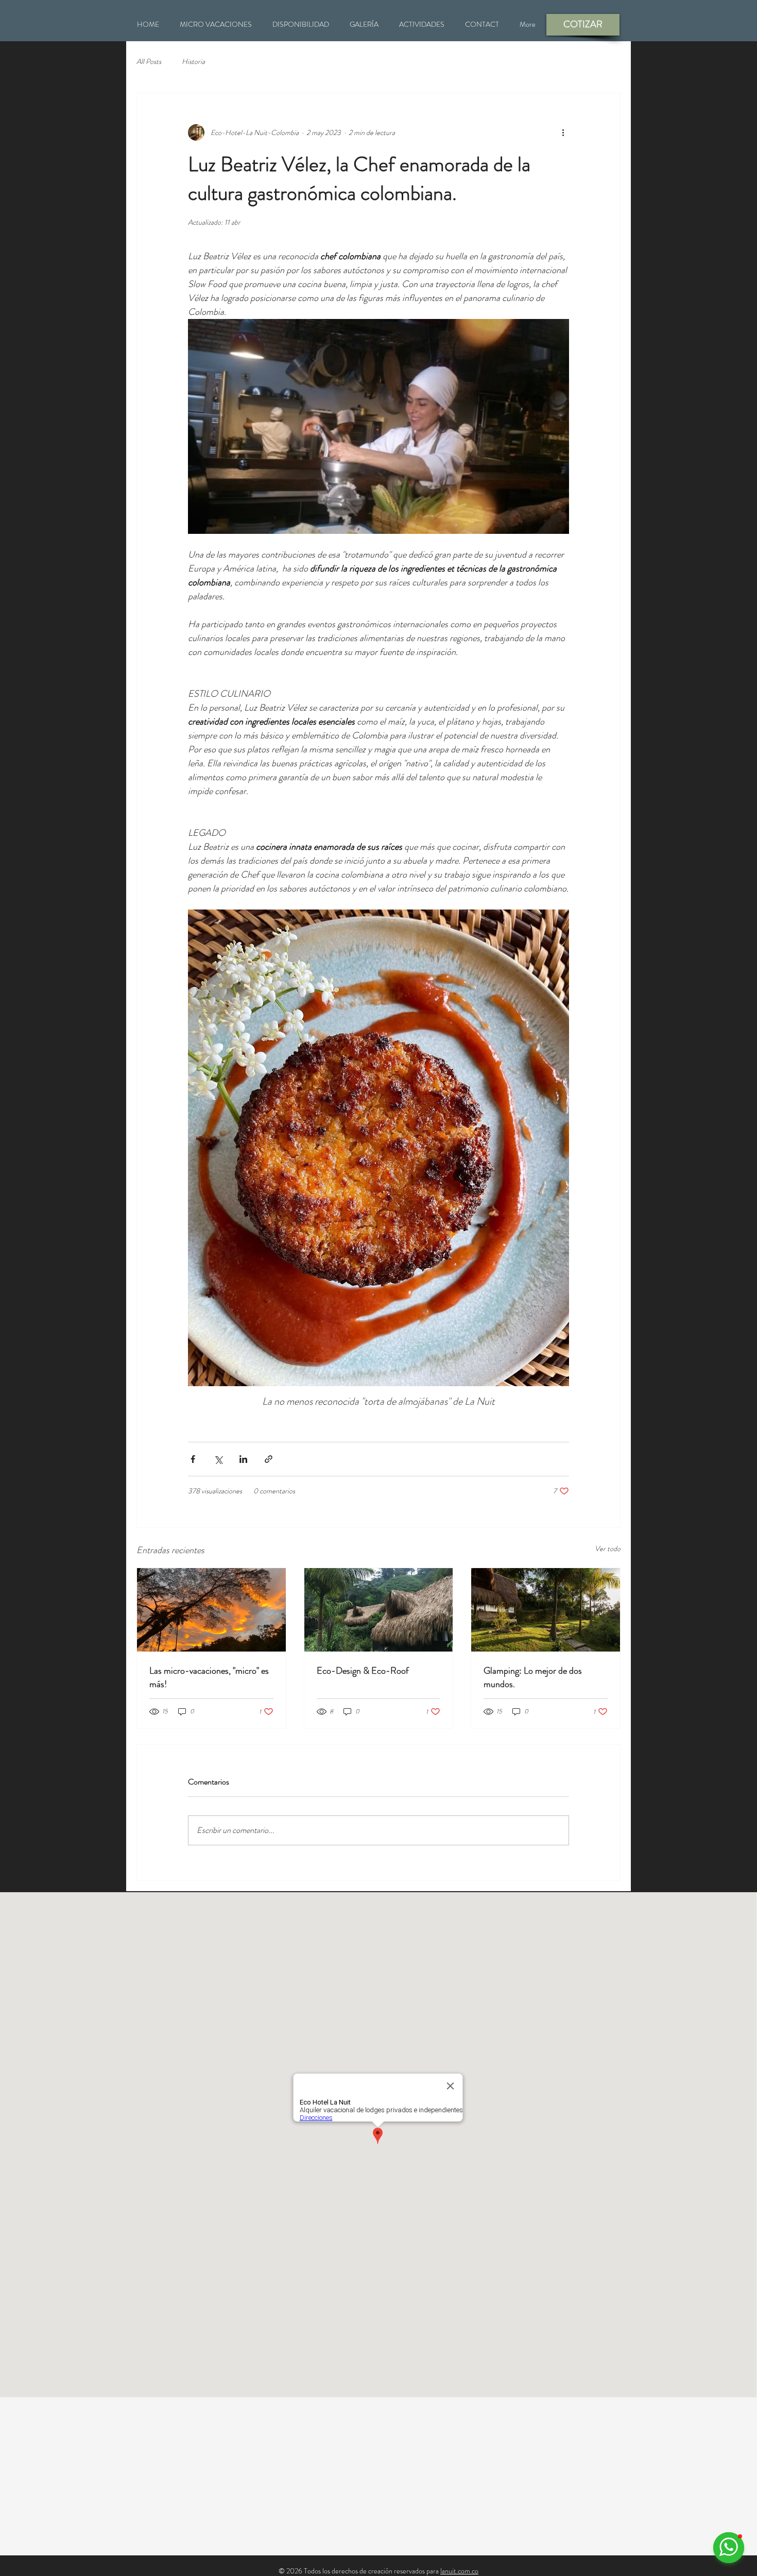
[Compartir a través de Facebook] (193, 1459)
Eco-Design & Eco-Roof (363, 1671)
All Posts (149, 62)
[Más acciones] (563, 132)
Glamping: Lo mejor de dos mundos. (533, 1677)
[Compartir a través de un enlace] (269, 1459)
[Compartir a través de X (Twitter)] (218, 1459)
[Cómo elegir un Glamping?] (546, 1610)
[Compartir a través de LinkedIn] (243, 1459)
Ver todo (608, 1548)
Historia (193, 62)
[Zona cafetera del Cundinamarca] (211, 1610)
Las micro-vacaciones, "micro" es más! (209, 1677)
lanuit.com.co (459, 2571)
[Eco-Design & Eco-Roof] (379, 1610)
